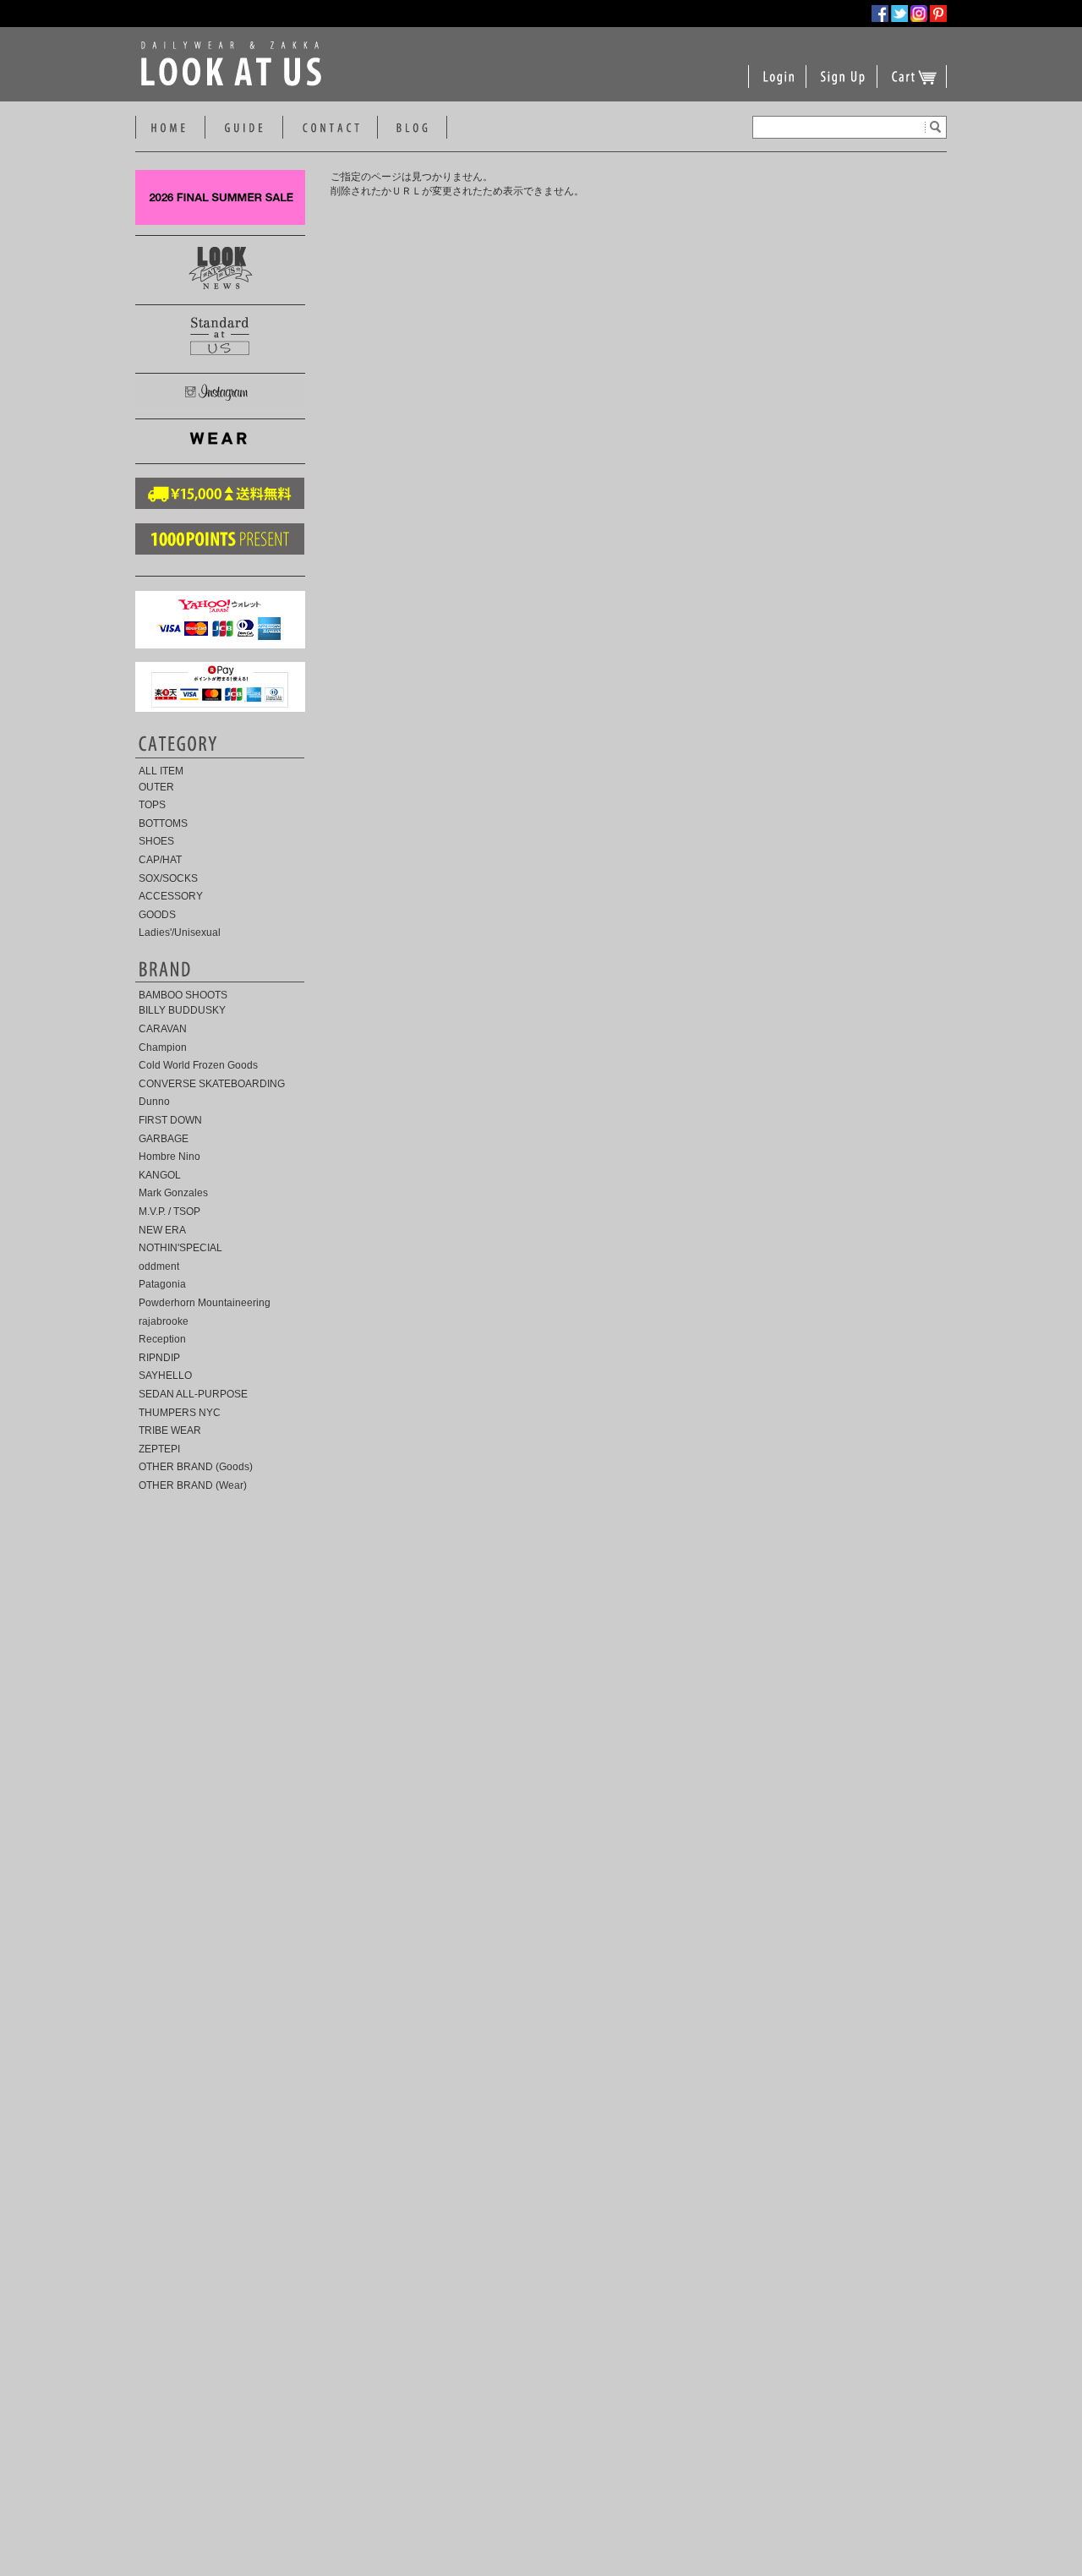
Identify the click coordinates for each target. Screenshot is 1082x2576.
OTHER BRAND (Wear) (193, 1485)
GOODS (157, 915)
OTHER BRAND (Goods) (196, 1467)
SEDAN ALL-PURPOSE (193, 1394)
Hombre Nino (169, 1157)
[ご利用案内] (244, 129)
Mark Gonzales (173, 1193)
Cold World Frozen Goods (198, 1065)
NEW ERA (162, 1230)
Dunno (154, 1102)
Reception (162, 1339)
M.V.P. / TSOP (169, 1211)
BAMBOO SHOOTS (183, 995)
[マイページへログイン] (778, 87)
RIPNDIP (159, 1358)
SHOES (156, 841)
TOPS (152, 805)
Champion (163, 1047)
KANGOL (160, 1175)
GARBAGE (164, 1139)
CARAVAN (163, 1029)
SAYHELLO (165, 1376)
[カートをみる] (914, 87)
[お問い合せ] (330, 129)
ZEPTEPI (159, 1449)
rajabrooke (164, 1321)
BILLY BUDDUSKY (182, 1010)
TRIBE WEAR (170, 1430)
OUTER (156, 787)
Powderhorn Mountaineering (205, 1303)
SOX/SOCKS (168, 878)
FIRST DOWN (170, 1120)
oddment (159, 1266)
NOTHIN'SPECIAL (180, 1248)
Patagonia (162, 1284)
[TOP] (168, 129)
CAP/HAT (160, 860)
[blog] (412, 129)
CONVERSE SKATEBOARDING (212, 1084)
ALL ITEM (161, 771)
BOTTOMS (163, 823)
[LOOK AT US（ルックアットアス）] (235, 83)
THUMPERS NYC (180, 1413)
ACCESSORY (171, 896)
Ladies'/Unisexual (180, 933)
